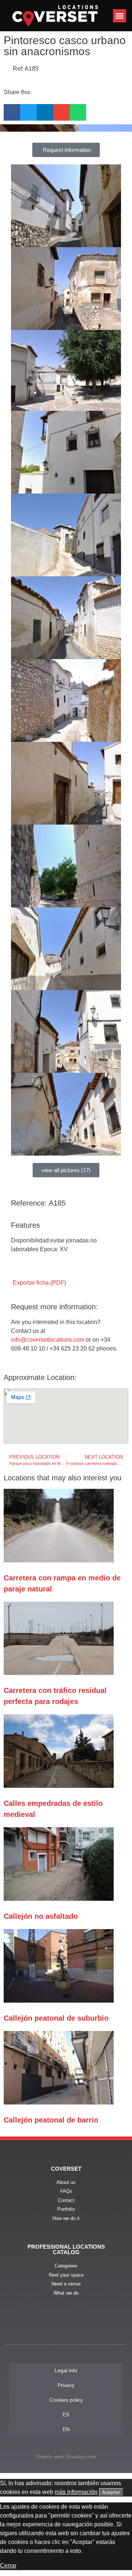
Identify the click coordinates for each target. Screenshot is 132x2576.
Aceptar (111, 2492)
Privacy (66, 2385)
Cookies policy (66, 2400)
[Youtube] (66, 2328)
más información (76, 2492)
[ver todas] (66, 206)
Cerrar (8, 2566)
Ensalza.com (81, 2456)
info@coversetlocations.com (48, 1340)
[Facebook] (46, 2328)
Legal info (66, 2370)
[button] (120, 16)
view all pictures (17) (66, 1170)
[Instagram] (86, 2328)
